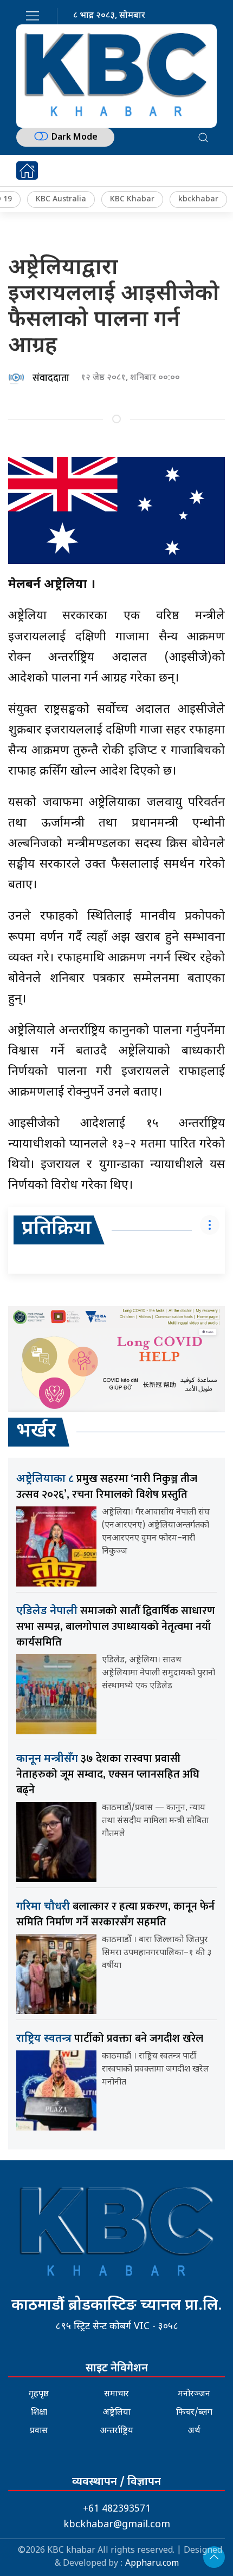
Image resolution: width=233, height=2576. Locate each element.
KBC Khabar (132, 199)
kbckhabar (198, 199)
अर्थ (194, 2431)
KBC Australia (61, 199)
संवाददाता (51, 378)
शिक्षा (39, 2413)
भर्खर (36, 1432)
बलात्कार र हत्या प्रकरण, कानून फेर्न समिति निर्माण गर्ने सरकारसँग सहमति (115, 1914)
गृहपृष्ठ (39, 2394)
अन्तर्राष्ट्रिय (116, 2431)
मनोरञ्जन (194, 2394)
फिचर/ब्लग (194, 2413)
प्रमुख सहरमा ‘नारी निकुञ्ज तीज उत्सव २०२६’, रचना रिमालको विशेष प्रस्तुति (107, 1487)
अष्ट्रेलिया (116, 2413)
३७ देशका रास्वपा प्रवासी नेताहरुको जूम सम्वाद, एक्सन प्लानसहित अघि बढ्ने (108, 1774)
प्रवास (39, 2431)
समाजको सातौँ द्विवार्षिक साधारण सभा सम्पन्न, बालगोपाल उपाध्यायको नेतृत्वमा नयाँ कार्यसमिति (116, 1627)
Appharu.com (152, 2564)
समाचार (116, 2394)
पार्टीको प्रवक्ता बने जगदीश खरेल (110, 2038)
